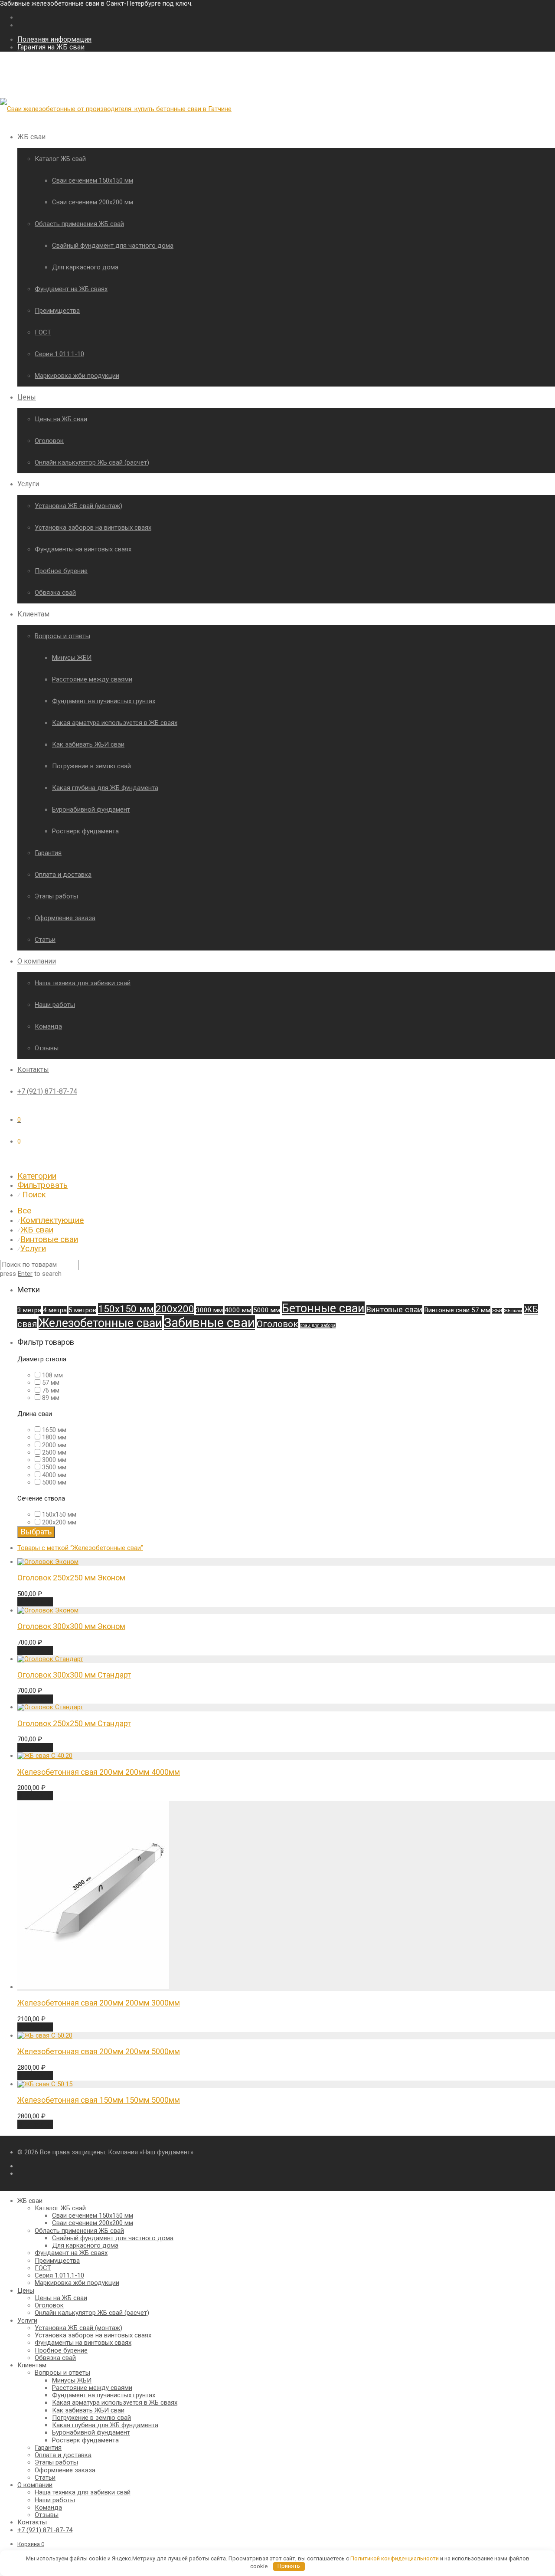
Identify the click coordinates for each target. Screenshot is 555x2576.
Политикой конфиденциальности (395, 2558)
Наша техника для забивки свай (83, 983)
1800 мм (54, 1437)
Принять (289, 2566)
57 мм (51, 1383)
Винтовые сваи (49, 1239)
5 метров (82, 1310)
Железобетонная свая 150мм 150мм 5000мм (99, 2100)
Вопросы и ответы (62, 636)
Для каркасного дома (85, 267)
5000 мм (267, 1310)
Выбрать (36, 1532)
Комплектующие (52, 1220)
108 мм (52, 1375)
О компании (37, 961)
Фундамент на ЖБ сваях (71, 289)
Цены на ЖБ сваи (61, 419)
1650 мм (54, 1430)
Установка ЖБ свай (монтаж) (78, 506)
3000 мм (209, 1310)
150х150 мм (126, 1309)
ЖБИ (497, 1311)
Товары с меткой (80, 1548)
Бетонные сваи (323, 1308)
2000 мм (54, 1445)
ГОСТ (43, 332)
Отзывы (47, 1048)
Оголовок (49, 441)
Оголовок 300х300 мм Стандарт (74, 1675)
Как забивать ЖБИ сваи (88, 744)
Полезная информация (54, 39)
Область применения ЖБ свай (79, 224)
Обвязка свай (55, 593)
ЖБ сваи (37, 1230)
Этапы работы (56, 896)
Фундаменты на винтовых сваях (83, 549)
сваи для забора (318, 1326)
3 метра (29, 1310)
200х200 (175, 1309)
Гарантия (48, 853)
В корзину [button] (35, 1602)
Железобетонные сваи (100, 1323)
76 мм (51, 1390)
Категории (37, 1176)
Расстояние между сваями (92, 679)
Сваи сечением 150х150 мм (93, 180)
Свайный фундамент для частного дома (113, 246)
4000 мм (238, 1310)
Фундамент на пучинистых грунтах (104, 701)
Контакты (33, 1070)
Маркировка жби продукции (77, 376)
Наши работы (55, 1005)
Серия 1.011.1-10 (59, 354)
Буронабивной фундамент (91, 810)
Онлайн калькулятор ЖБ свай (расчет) (92, 462)
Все (24, 1211)
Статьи (45, 940)
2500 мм (54, 1452)
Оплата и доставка (63, 875)
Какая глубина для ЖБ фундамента (105, 788)
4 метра (55, 1310)
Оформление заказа (65, 918)
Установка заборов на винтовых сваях (93, 528)
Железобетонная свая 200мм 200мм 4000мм (99, 1772)
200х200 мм (59, 1522)
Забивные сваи (209, 1323)
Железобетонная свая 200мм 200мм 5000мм (99, 2051)
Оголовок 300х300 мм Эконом (71, 1626)
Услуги (28, 484)
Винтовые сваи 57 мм (457, 1310)
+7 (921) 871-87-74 (47, 1091)
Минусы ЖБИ (72, 658)
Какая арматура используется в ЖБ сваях (115, 723)
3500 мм (54, 1467)
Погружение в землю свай (91, 766)
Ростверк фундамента (85, 831)
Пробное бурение (61, 571)
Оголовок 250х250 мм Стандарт (74, 1723)
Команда (48, 1026)
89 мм (51, 1398)
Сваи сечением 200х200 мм (93, 202)
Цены (27, 397)
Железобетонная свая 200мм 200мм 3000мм (99, 2003)
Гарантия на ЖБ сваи (51, 47)
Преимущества (57, 311)
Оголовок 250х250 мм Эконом (71, 1578)
